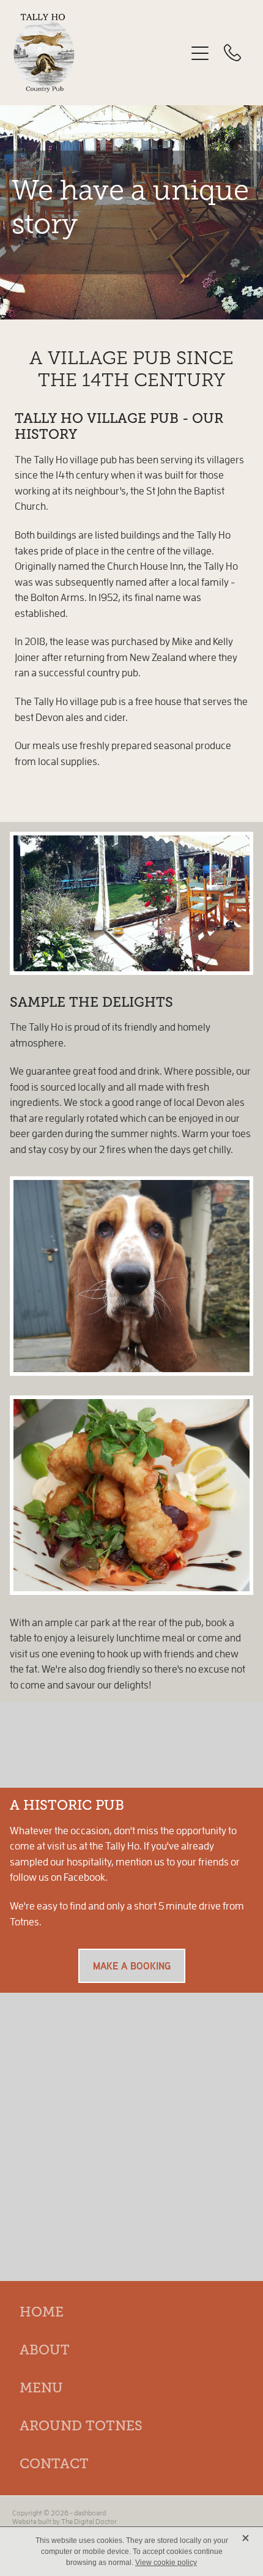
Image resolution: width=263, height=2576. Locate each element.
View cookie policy (166, 2563)
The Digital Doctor (89, 2521)
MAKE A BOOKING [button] (132, 1966)
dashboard (90, 2513)
